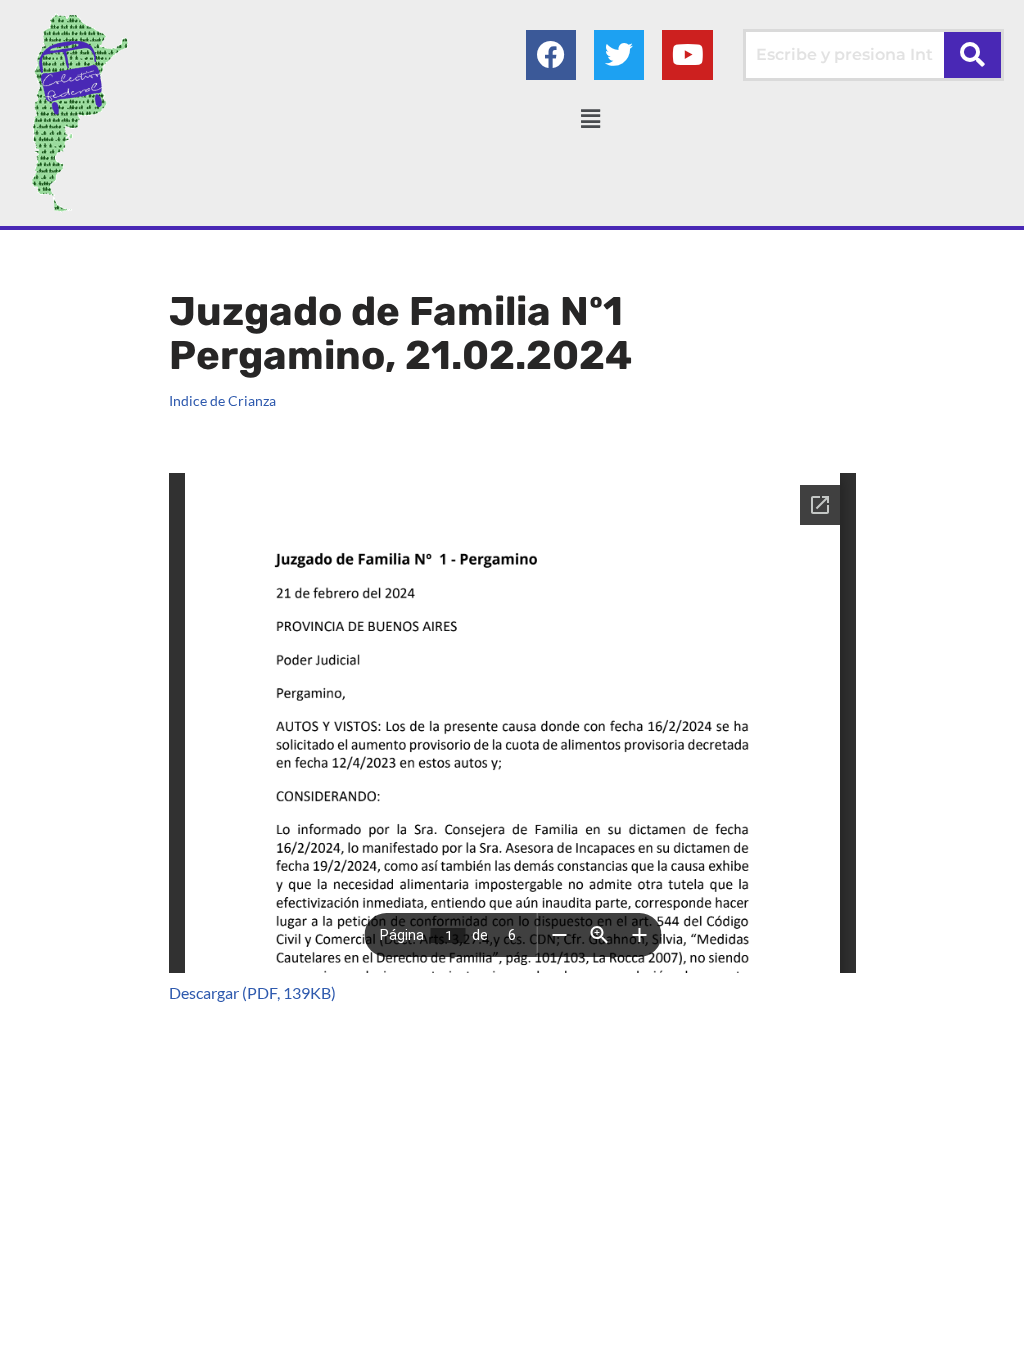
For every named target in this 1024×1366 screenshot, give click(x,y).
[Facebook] (551, 55)
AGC (158, 1340)
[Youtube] (687, 55)
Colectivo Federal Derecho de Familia (153, 1315)
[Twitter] (619, 55)
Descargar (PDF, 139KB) (252, 992)
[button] (590, 118)
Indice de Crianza (222, 400)
